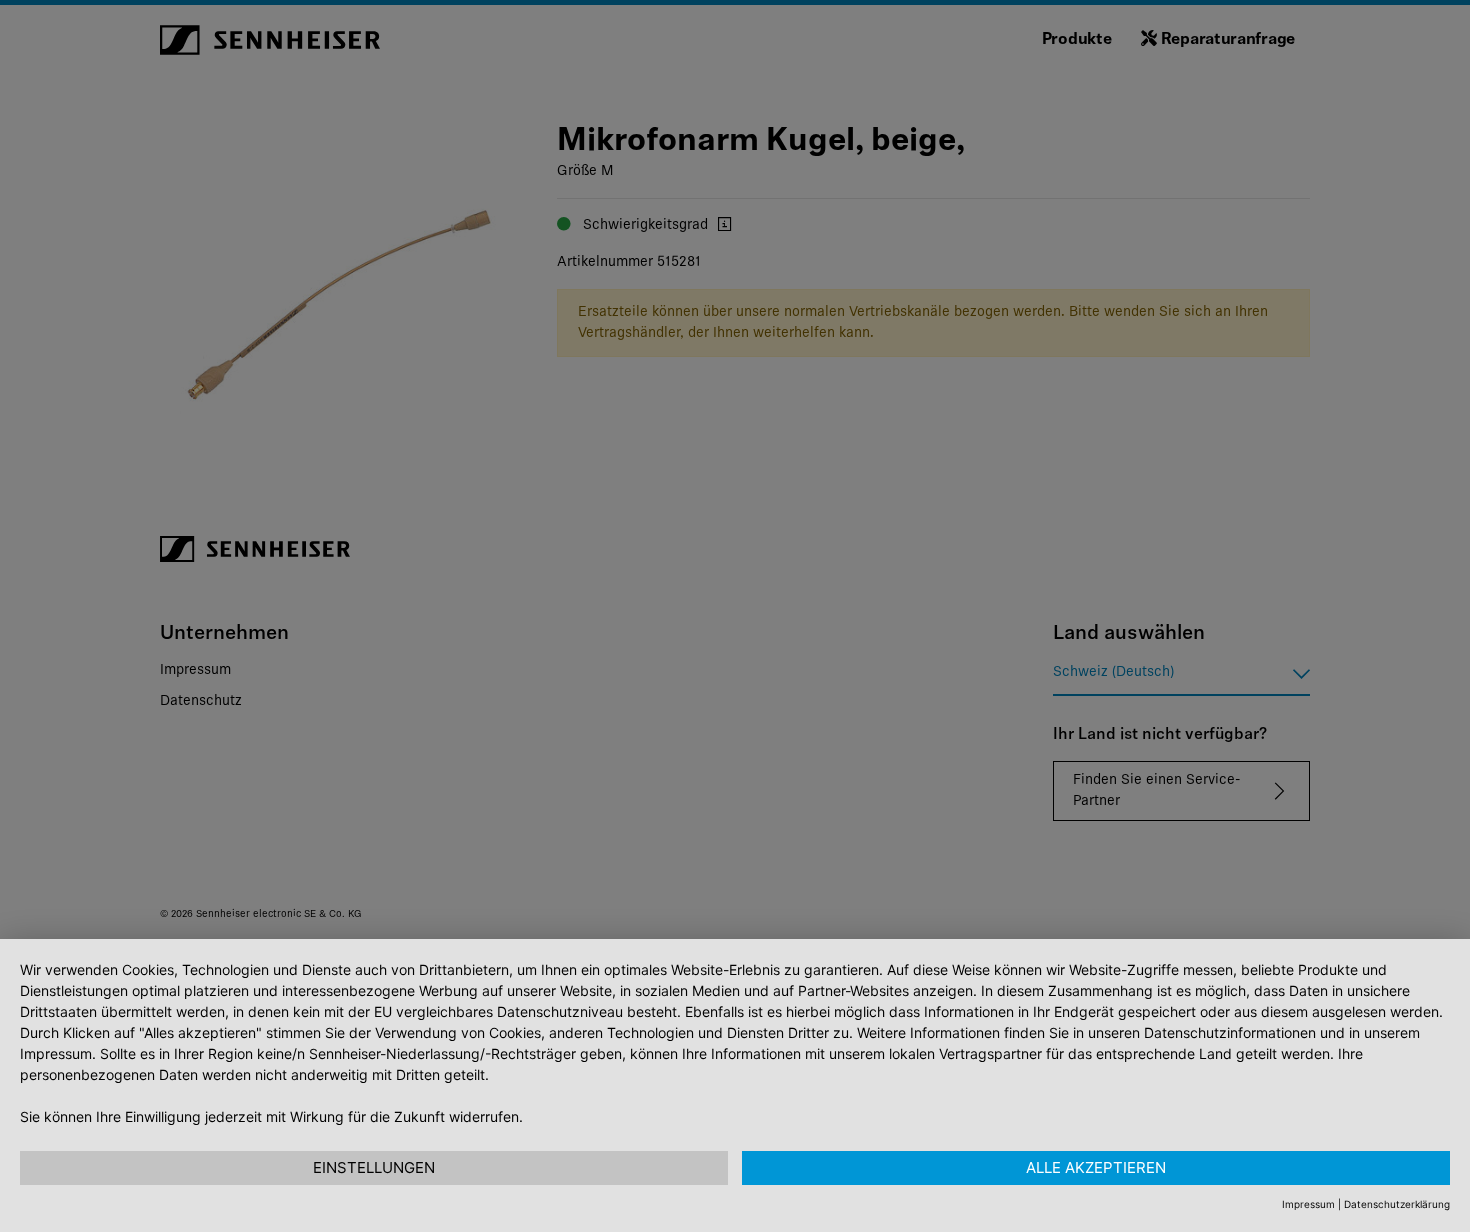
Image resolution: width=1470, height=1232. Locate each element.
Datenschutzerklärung (1397, 1204)
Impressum (1308, 1204)
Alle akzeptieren (1096, 1167)
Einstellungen (374, 1167)
